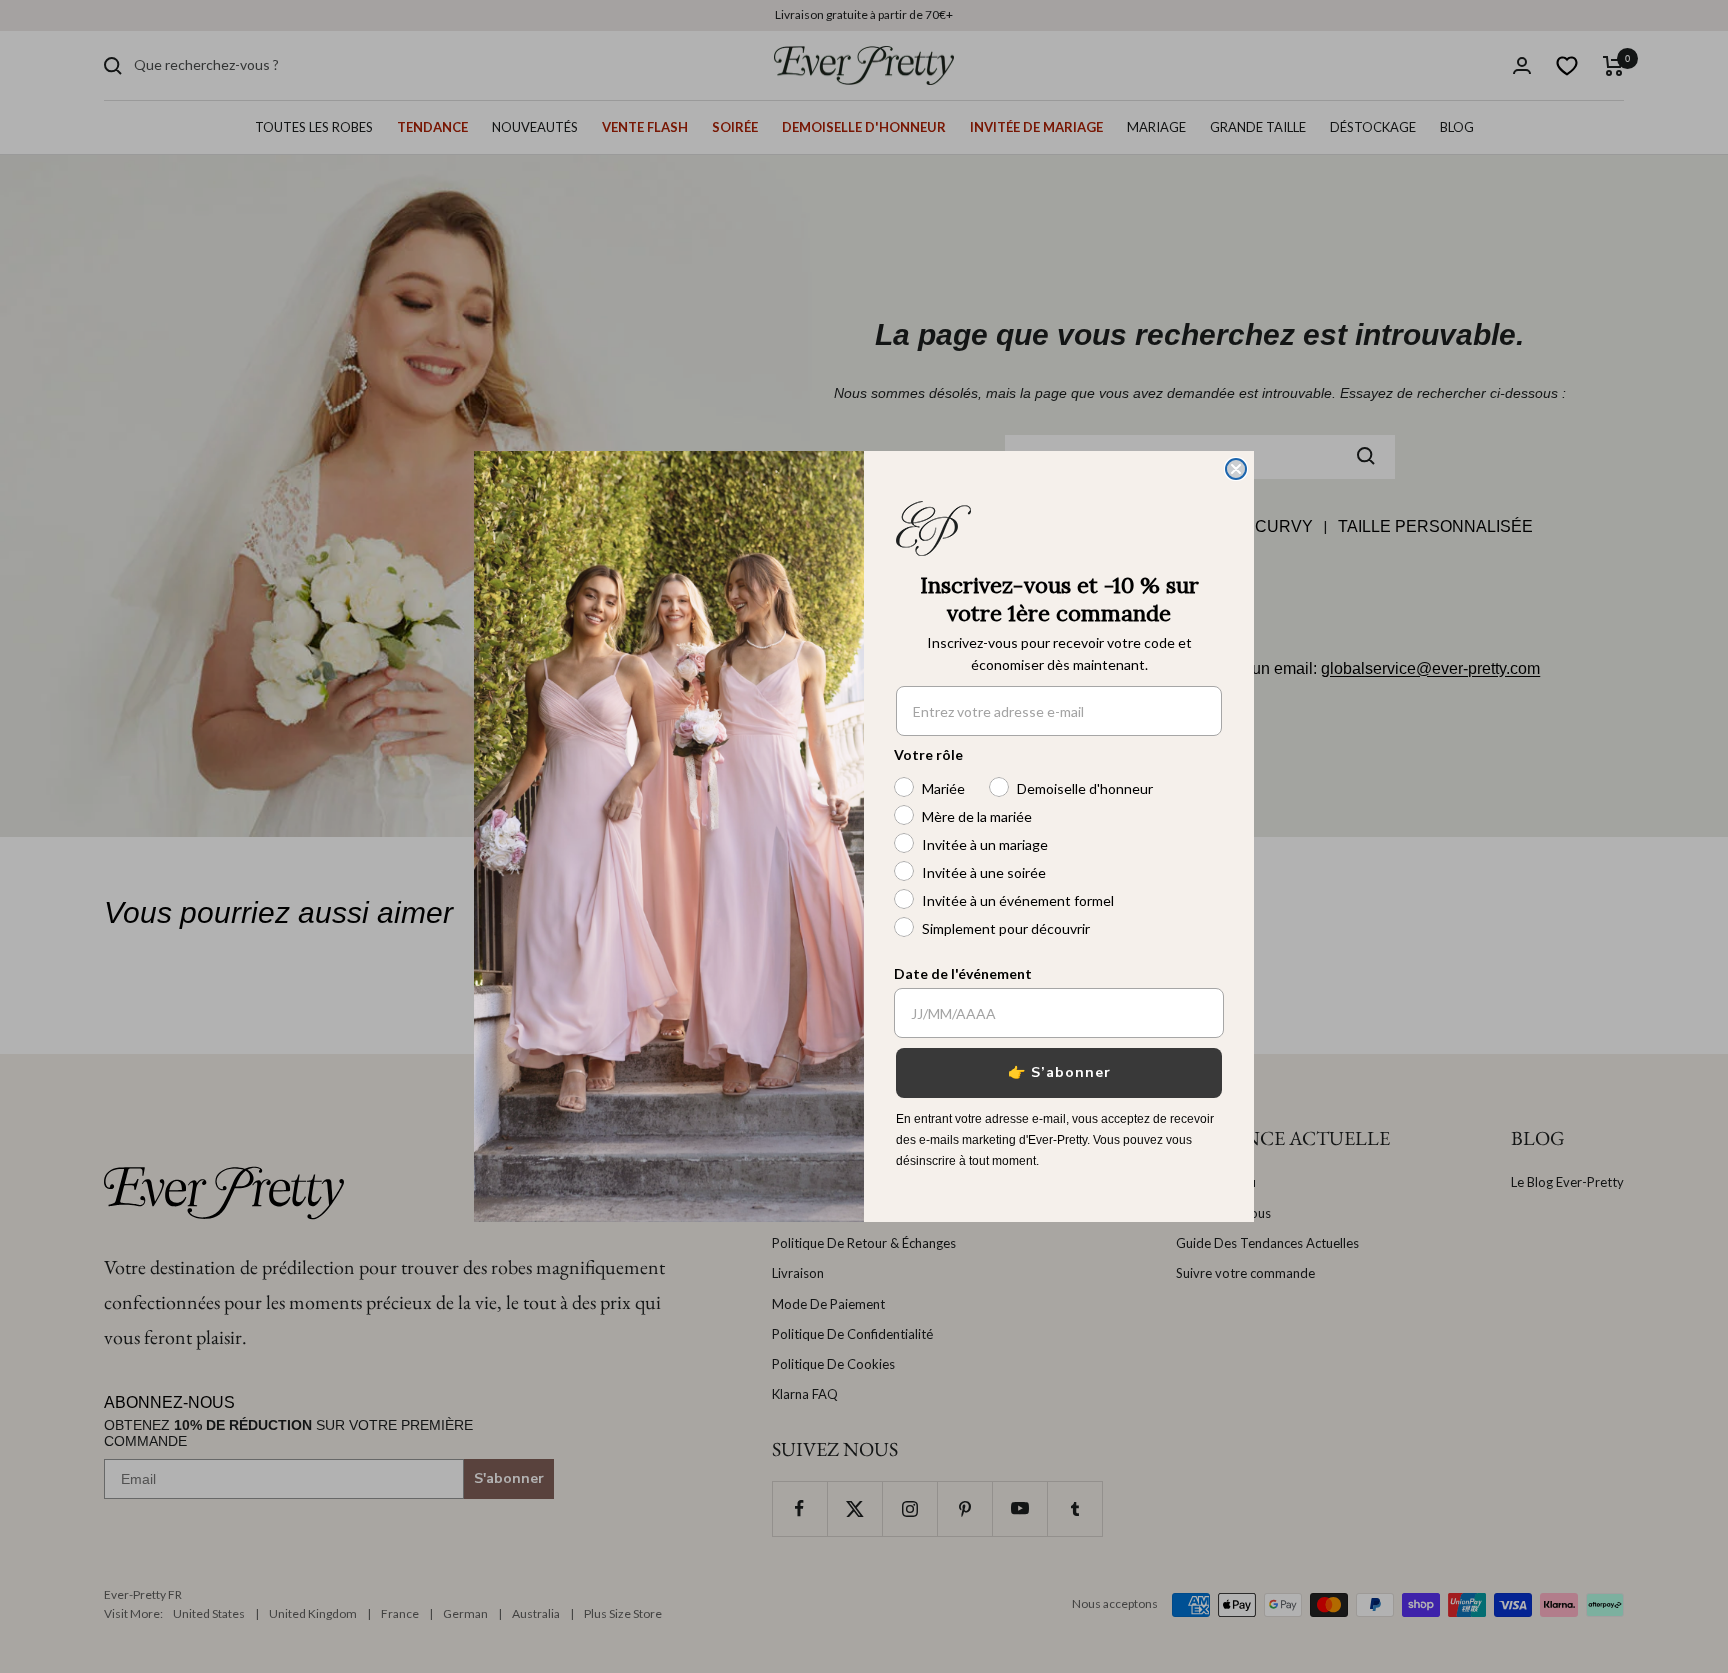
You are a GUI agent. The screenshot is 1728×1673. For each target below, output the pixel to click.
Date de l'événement (963, 973)
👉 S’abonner (1059, 1072)
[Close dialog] (1236, 469)
